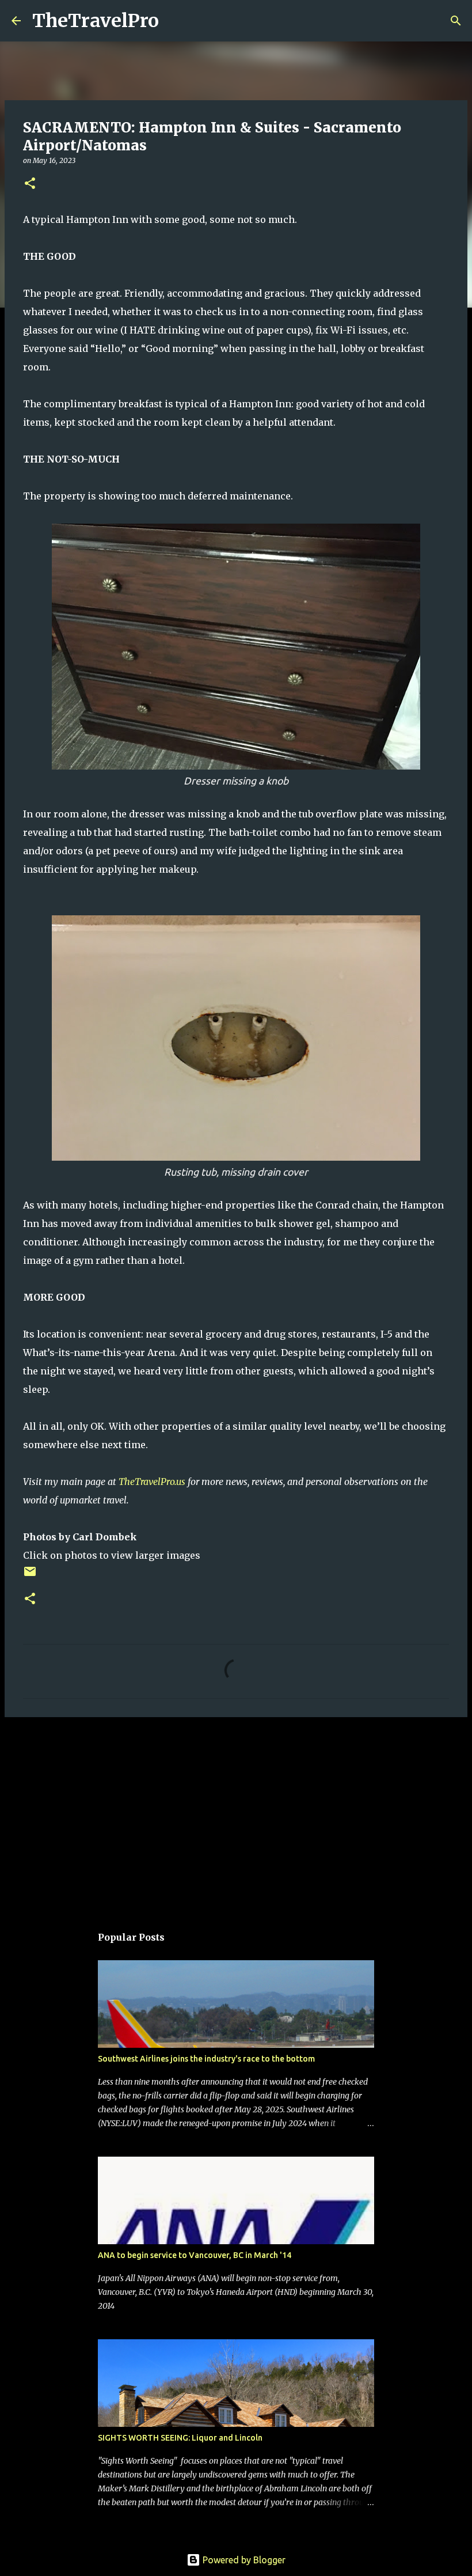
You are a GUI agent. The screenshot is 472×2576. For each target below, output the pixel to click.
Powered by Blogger (243, 2560)
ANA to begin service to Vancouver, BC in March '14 (195, 2255)
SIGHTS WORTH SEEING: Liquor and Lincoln (180, 2438)
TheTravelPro (96, 21)
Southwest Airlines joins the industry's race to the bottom (206, 2059)
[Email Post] (30, 1576)
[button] (30, 184)
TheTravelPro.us (152, 1482)
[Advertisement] (236, 1815)
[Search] (175, 21)
